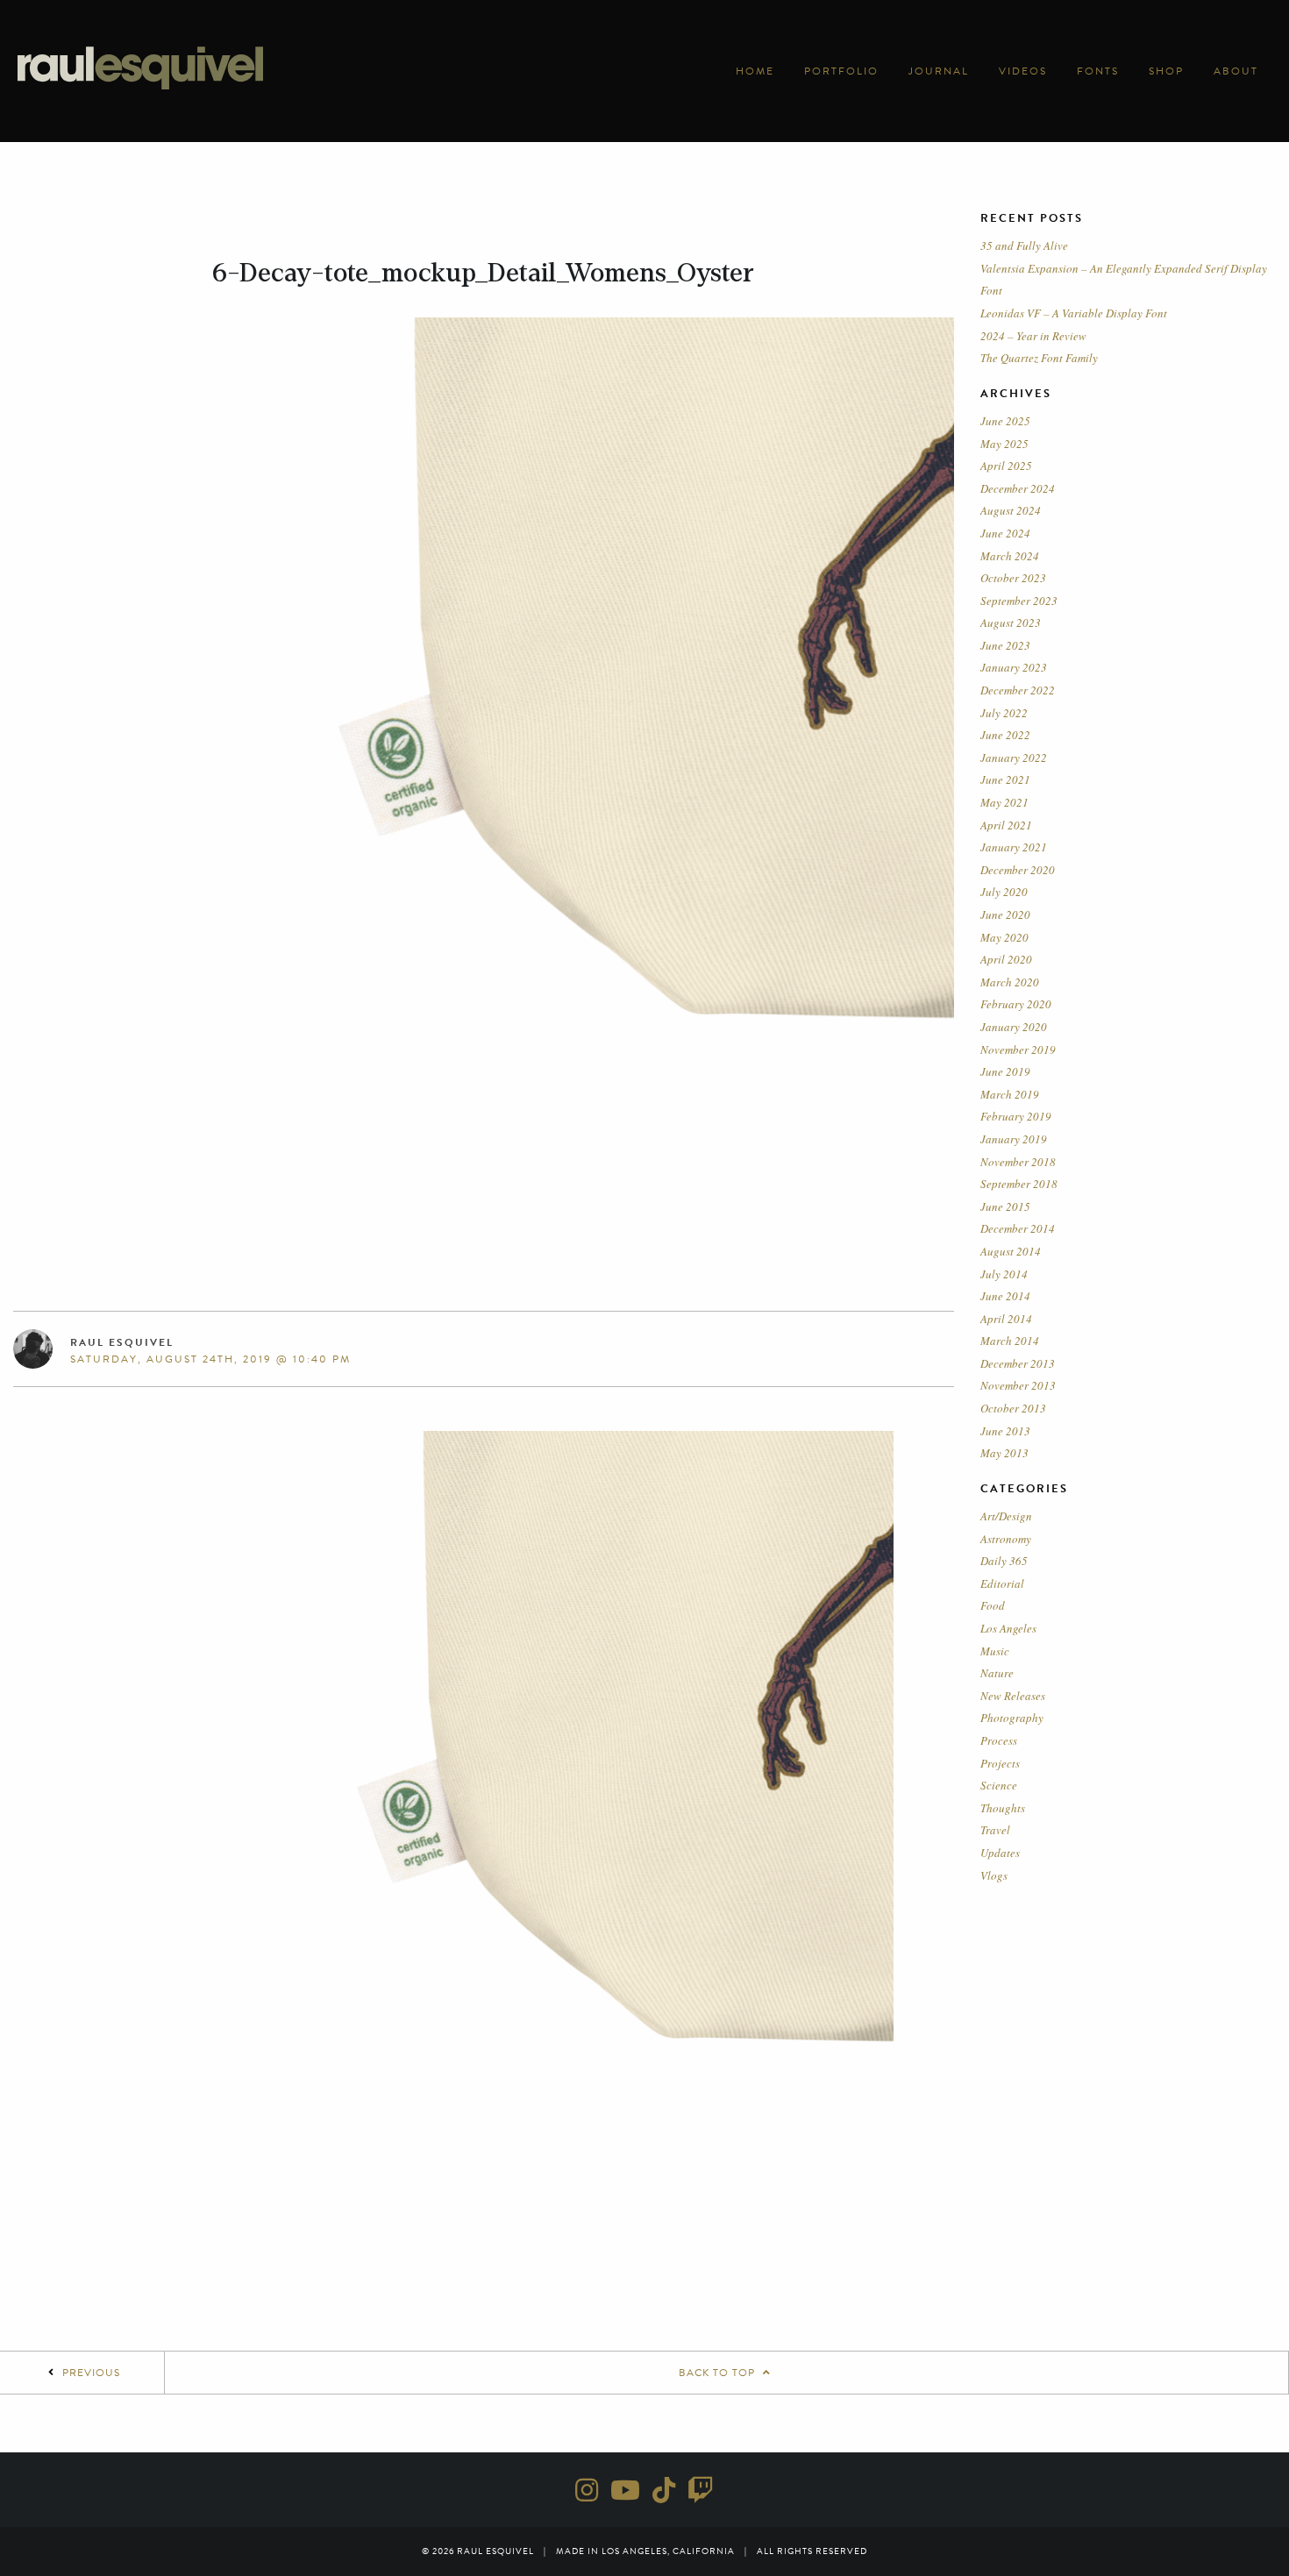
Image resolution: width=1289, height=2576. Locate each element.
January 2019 (1014, 1139)
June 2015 (1005, 1206)
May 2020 (1004, 937)
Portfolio (841, 71)
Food (993, 1605)
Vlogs (994, 1875)
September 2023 (1019, 601)
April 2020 (1006, 959)
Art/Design (1006, 1516)
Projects (1000, 1763)
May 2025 (1004, 444)
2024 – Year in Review (1033, 336)
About (1236, 71)
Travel (995, 1830)
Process (999, 1740)
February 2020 (1016, 1004)
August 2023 (1011, 623)
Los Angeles (1008, 1628)
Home (755, 71)
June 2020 (1005, 914)
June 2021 (1005, 779)
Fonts (1098, 71)
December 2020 (1018, 870)
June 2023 (1005, 645)
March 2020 (1010, 982)
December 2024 (1018, 488)
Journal (939, 71)
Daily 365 (1004, 1561)
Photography (1012, 1718)
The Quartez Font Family (1039, 358)
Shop (1166, 71)
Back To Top (719, 2373)
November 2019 (1018, 1050)
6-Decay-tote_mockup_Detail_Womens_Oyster (483, 273)
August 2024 (1011, 510)
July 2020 (1004, 892)
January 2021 (1014, 847)
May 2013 (1004, 1453)
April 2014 (1006, 1319)
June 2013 (1005, 1431)
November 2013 (1018, 1385)
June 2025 (1005, 421)
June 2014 (1005, 1296)
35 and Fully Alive (1024, 246)
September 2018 (1019, 1184)
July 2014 (1004, 1274)
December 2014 (1018, 1228)
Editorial (1002, 1583)
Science (999, 1785)
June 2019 (1005, 1071)
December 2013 (1018, 1363)
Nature (997, 1673)
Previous (91, 2373)
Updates (1000, 1853)
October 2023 (1013, 578)
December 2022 (1018, 690)
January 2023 (1014, 667)
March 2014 (1010, 1341)
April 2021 (1006, 825)
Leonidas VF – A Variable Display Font (1074, 313)
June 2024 (1005, 533)
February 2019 (1016, 1116)
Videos (1023, 71)
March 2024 (1010, 556)
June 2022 (1005, 735)
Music (995, 1651)
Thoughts (1003, 1808)
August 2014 (1011, 1251)
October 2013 (1013, 1408)
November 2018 (1018, 1162)
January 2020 (1014, 1027)
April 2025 (1006, 466)
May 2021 (1004, 802)
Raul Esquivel (122, 1342)
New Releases (1013, 1696)
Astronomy (1006, 1539)
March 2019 (1010, 1094)
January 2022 (1014, 758)
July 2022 (1004, 713)
